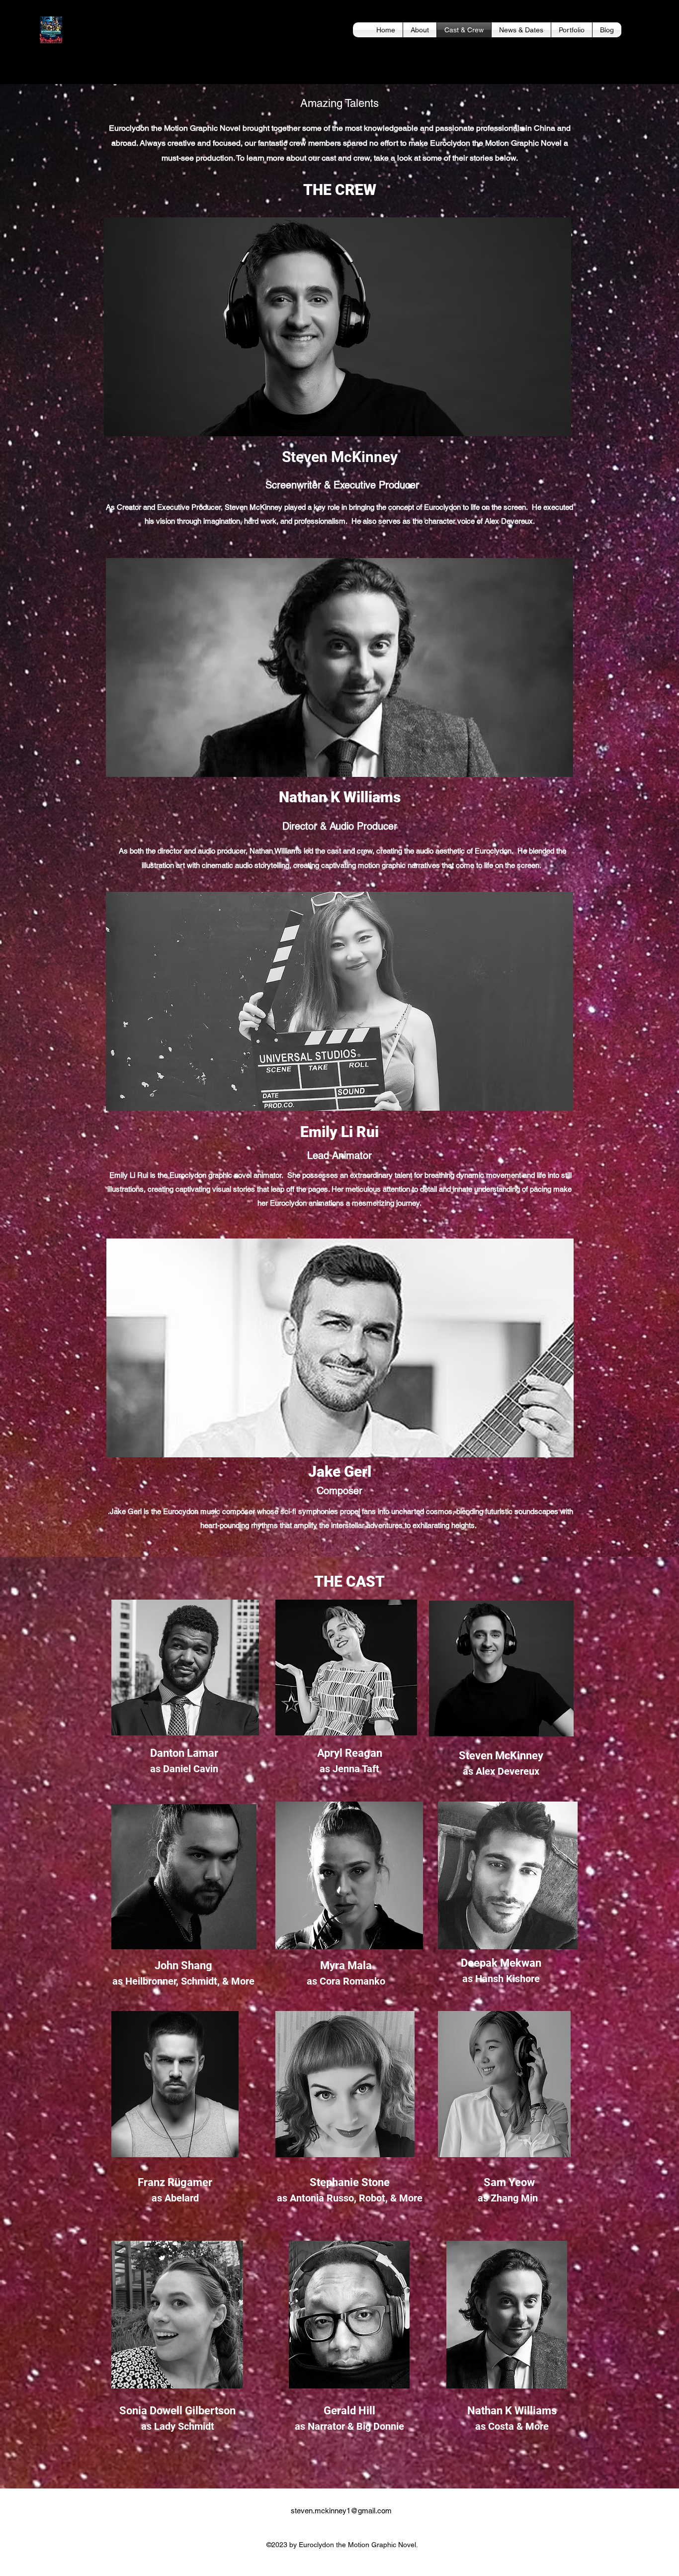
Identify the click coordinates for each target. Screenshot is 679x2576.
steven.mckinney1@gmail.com (341, 2511)
